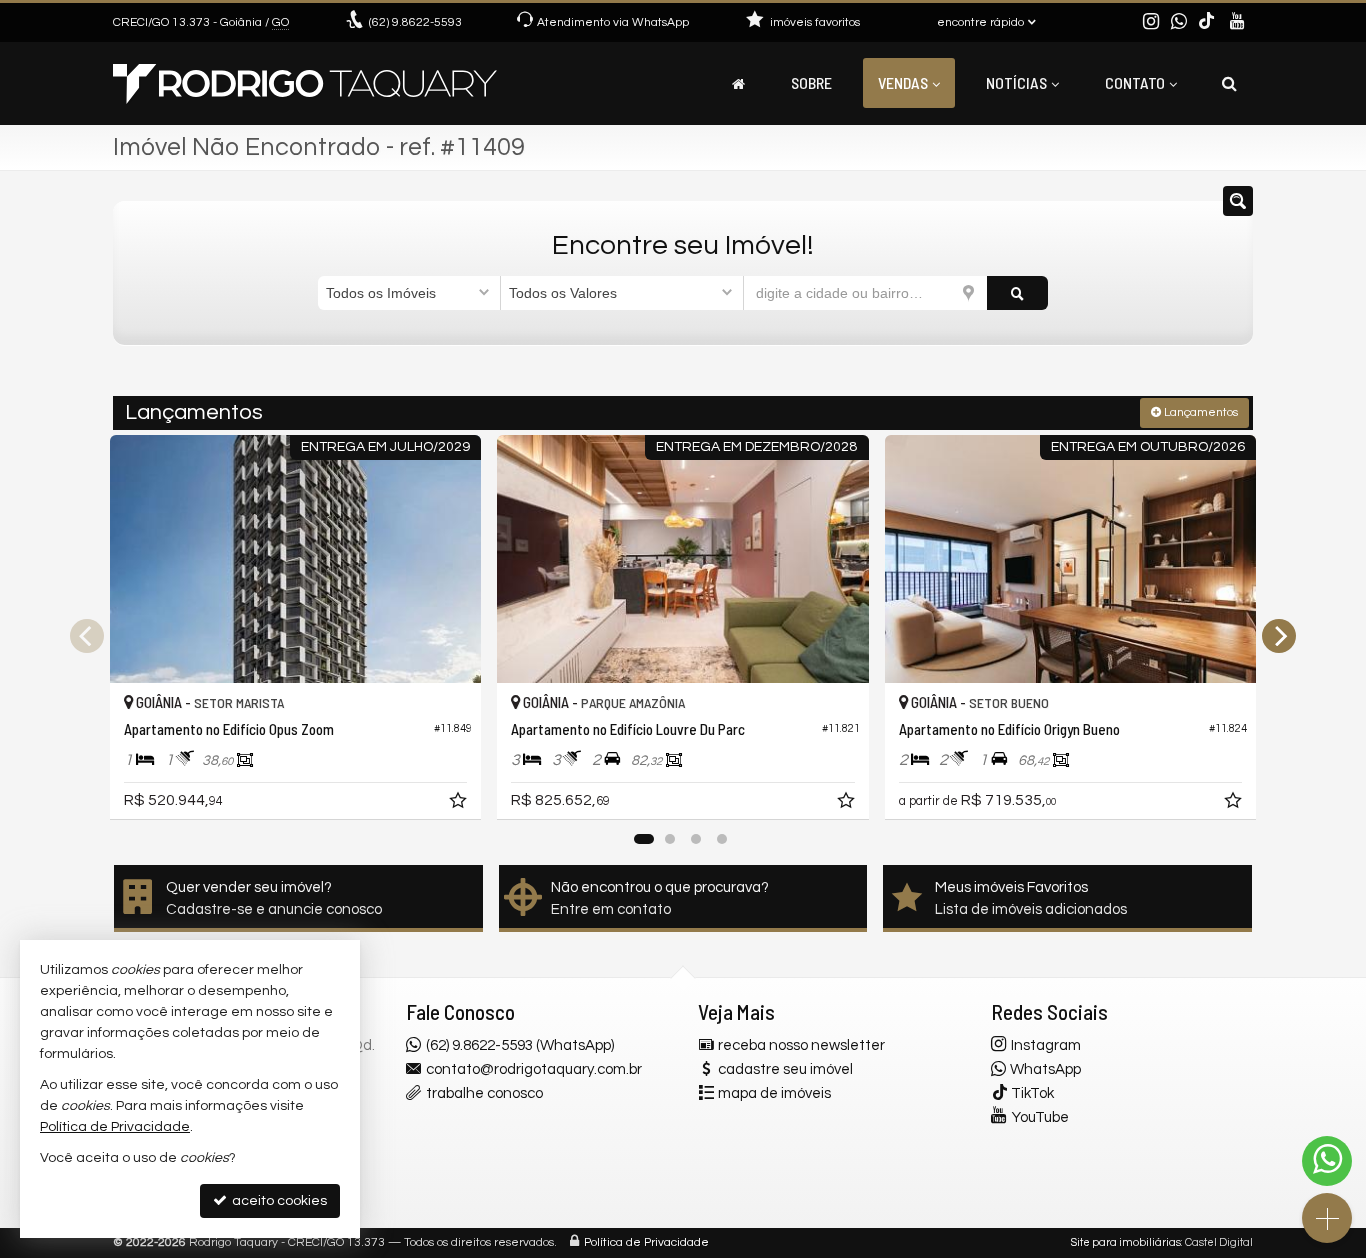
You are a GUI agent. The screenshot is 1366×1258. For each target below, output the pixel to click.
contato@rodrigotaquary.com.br (534, 1069)
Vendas (903, 82)
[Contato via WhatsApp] (1327, 1161)
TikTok (1032, 1093)
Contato (1135, 82)
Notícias (1016, 82)
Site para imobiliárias (1126, 1242)
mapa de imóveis (774, 1093)
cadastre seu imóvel (785, 1069)
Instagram (1046, 1045)
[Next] (1279, 636)
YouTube (1040, 1117)
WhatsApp (1045, 1069)
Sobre (811, 82)
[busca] (1229, 83)
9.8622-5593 (415, 22)
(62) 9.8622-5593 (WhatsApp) (520, 1045)
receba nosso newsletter (801, 1045)
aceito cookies (278, 1201)
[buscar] (1017, 293)
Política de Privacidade (646, 1242)
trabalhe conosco (484, 1093)
